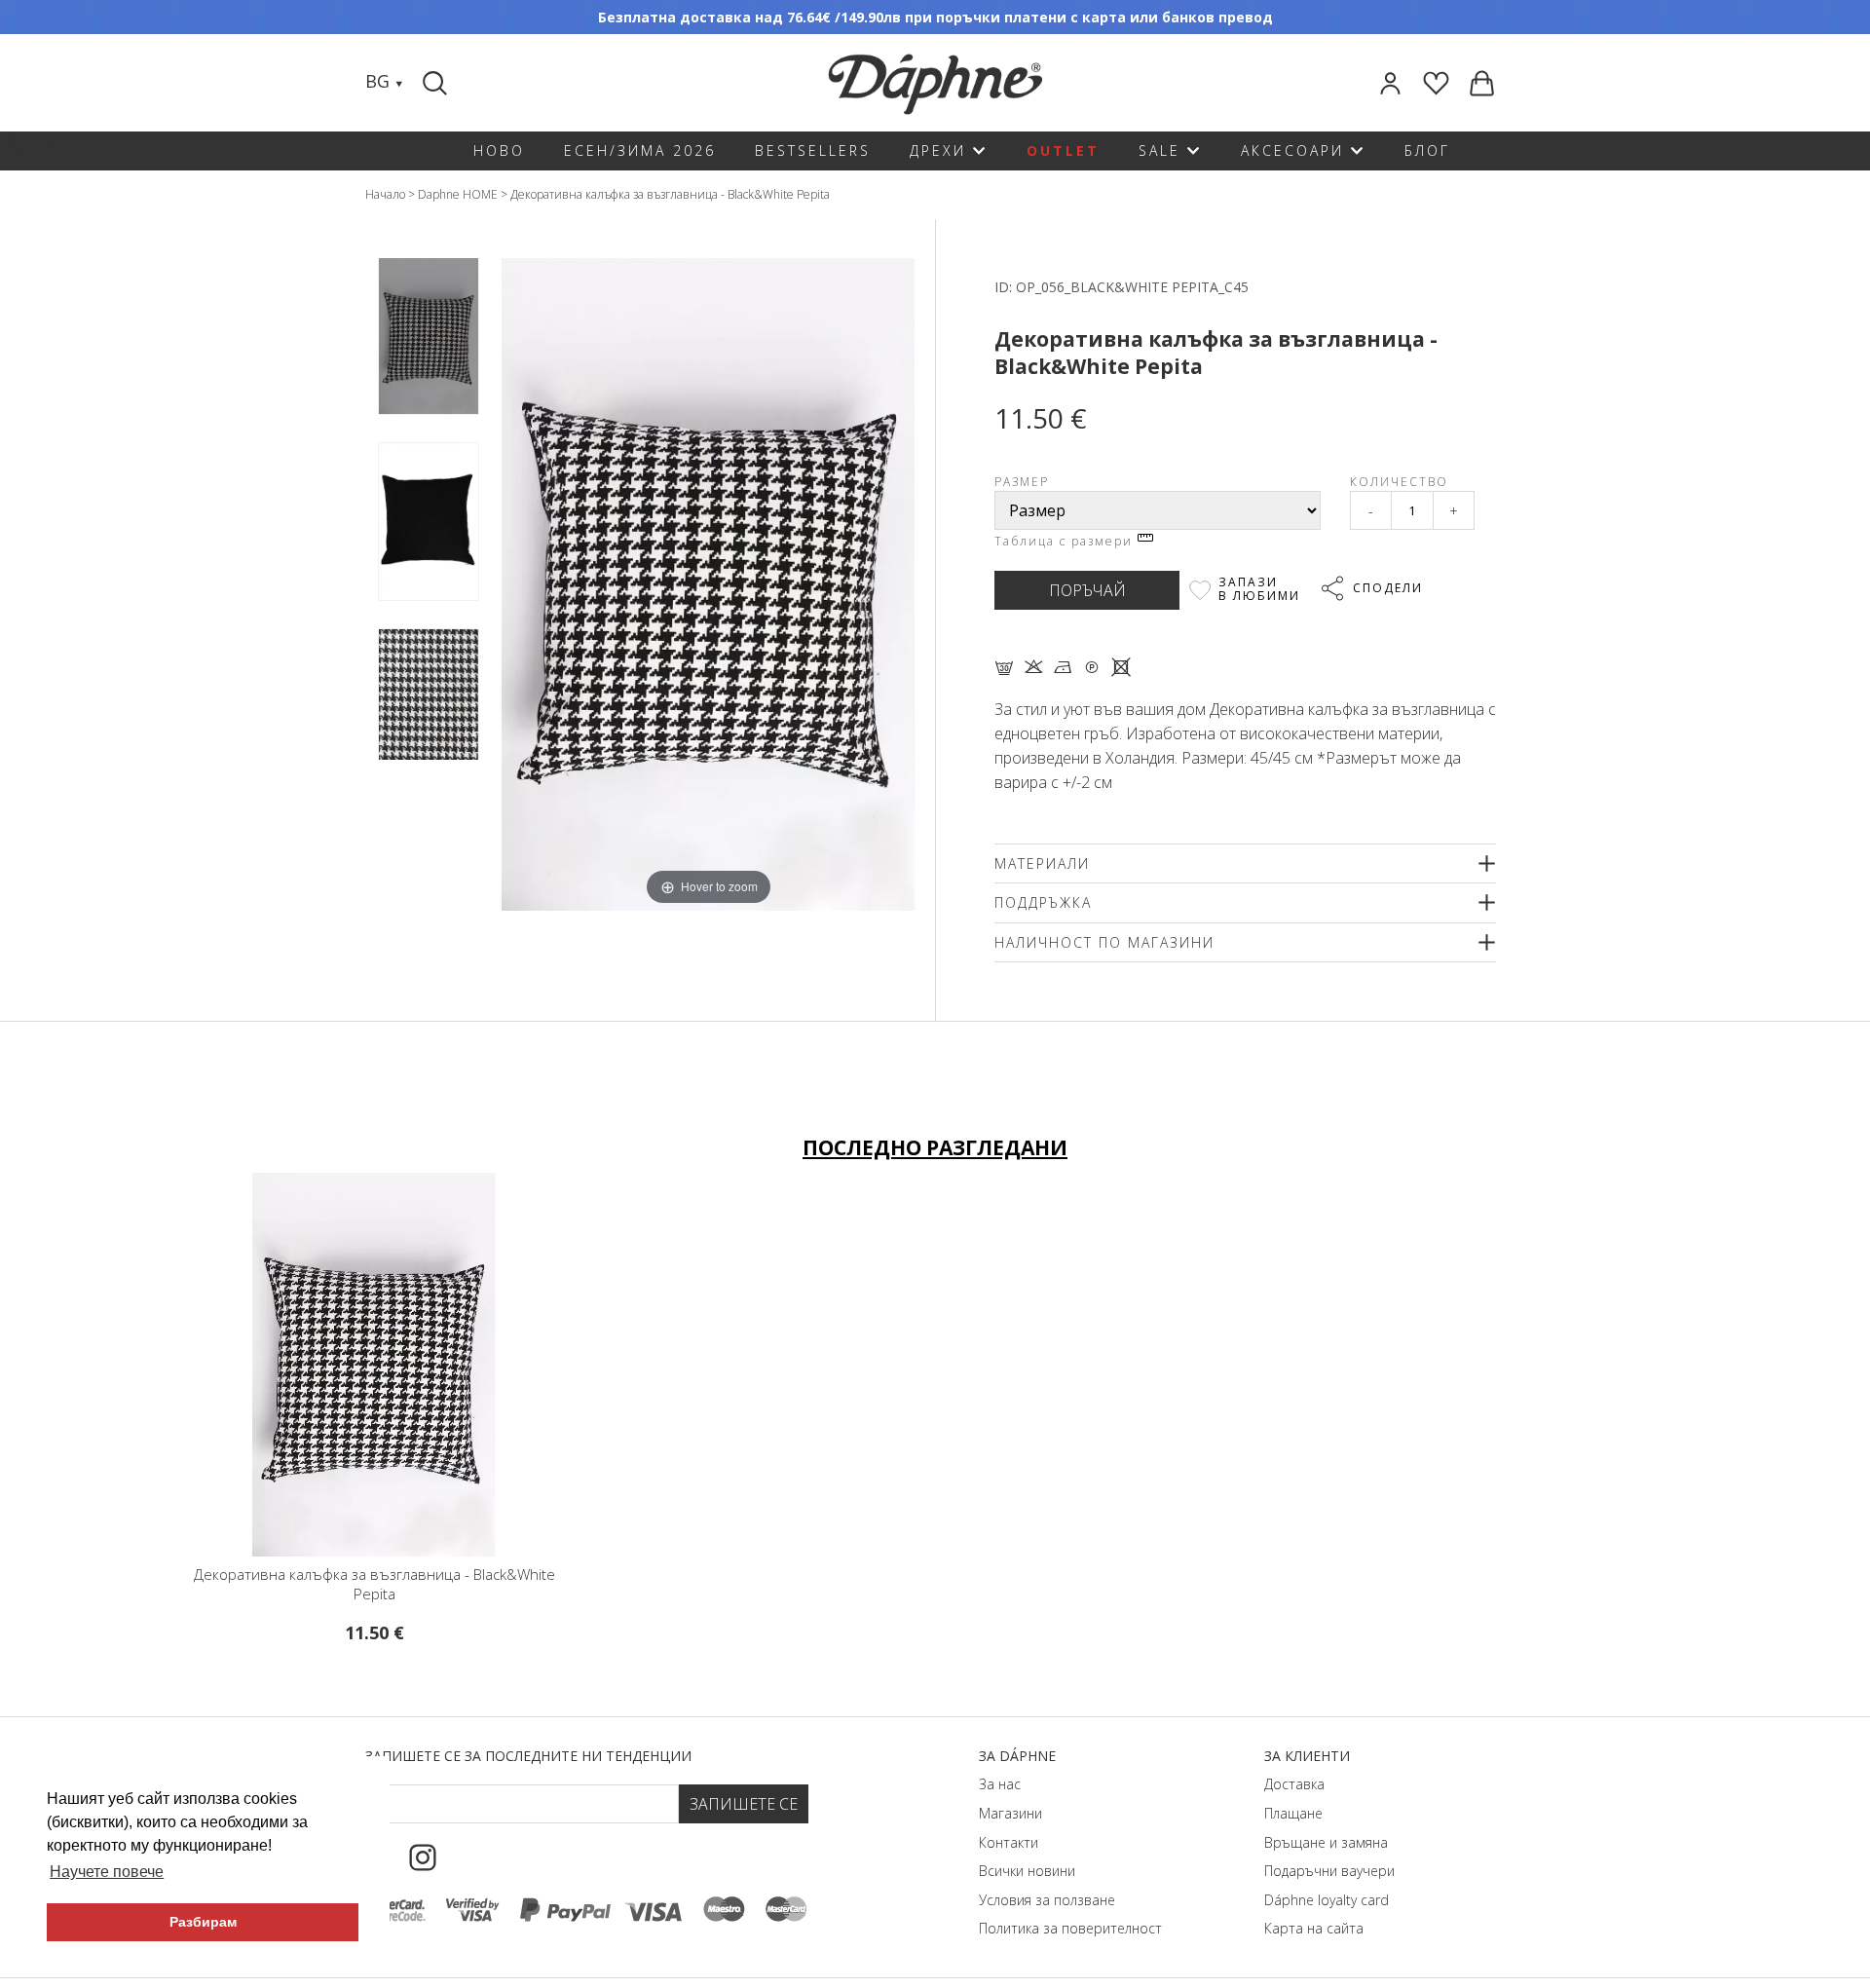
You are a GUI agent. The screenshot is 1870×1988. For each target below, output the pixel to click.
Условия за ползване (1047, 1900)
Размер (1022, 482)
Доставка (1294, 1784)
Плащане (1293, 1813)
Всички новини (1027, 1871)
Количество (1399, 482)
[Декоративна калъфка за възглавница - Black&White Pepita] (429, 337)
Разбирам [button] (203, 1922)
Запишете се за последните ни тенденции (528, 1756)
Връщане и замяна (1326, 1842)
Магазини (1010, 1813)
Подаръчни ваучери (1329, 1871)
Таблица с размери (1066, 541)
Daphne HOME (458, 194)
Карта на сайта (1314, 1928)
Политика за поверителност (1070, 1928)
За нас (1000, 1784)
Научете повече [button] (107, 1872)
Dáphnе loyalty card (1327, 1900)
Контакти (1009, 1842)
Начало (385, 194)
